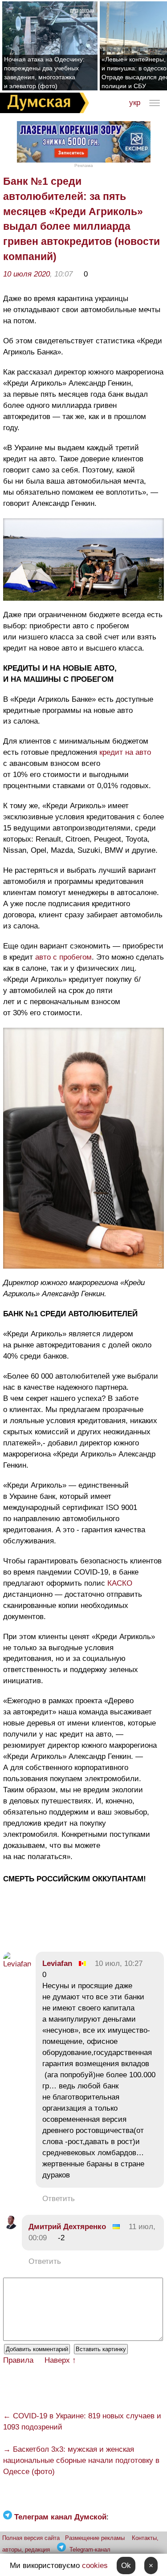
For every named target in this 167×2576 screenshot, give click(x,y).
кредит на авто (125, 752)
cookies (95, 2566)
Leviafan (57, 1964)
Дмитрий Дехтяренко (67, 2227)
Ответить (59, 2199)
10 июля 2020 (26, 274)
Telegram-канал (90, 2550)
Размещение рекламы (95, 2538)
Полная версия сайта (31, 2538)
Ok (126, 2566)
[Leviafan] (17, 1964)
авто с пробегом (63, 957)
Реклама (84, 165)
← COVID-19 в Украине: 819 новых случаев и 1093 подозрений (82, 2421)
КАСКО (120, 1583)
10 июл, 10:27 (119, 1964)
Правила (18, 2360)
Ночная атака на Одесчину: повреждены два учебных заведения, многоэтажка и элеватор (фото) (44, 73)
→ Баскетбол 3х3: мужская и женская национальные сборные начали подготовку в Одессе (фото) (81, 2460)
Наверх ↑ (60, 2360)
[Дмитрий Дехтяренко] (10, 2227)
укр (135, 103)
